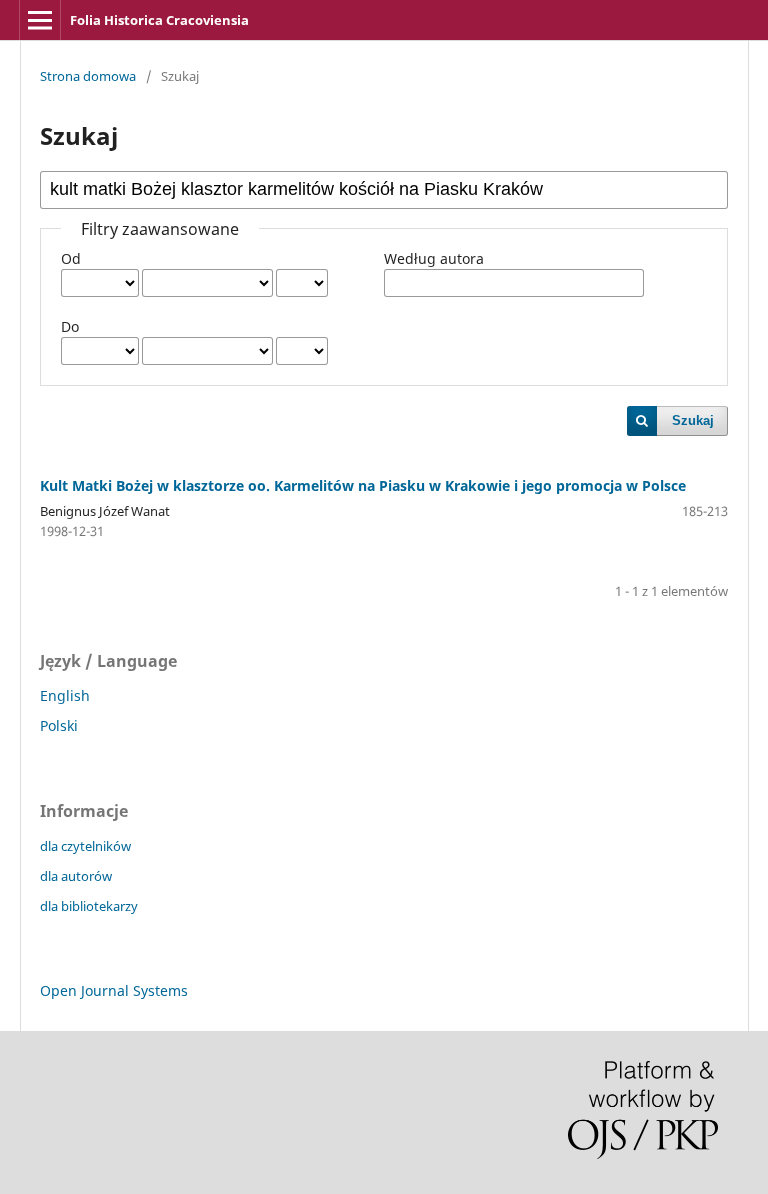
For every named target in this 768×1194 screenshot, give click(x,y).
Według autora (434, 258)
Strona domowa (88, 76)
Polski (59, 725)
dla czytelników (85, 846)
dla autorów (76, 876)
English (65, 695)
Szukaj (693, 420)
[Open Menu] (40, 20)
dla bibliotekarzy (89, 906)
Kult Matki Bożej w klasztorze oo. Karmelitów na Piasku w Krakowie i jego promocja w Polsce (363, 485)
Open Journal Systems (114, 990)
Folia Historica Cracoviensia (159, 20)
